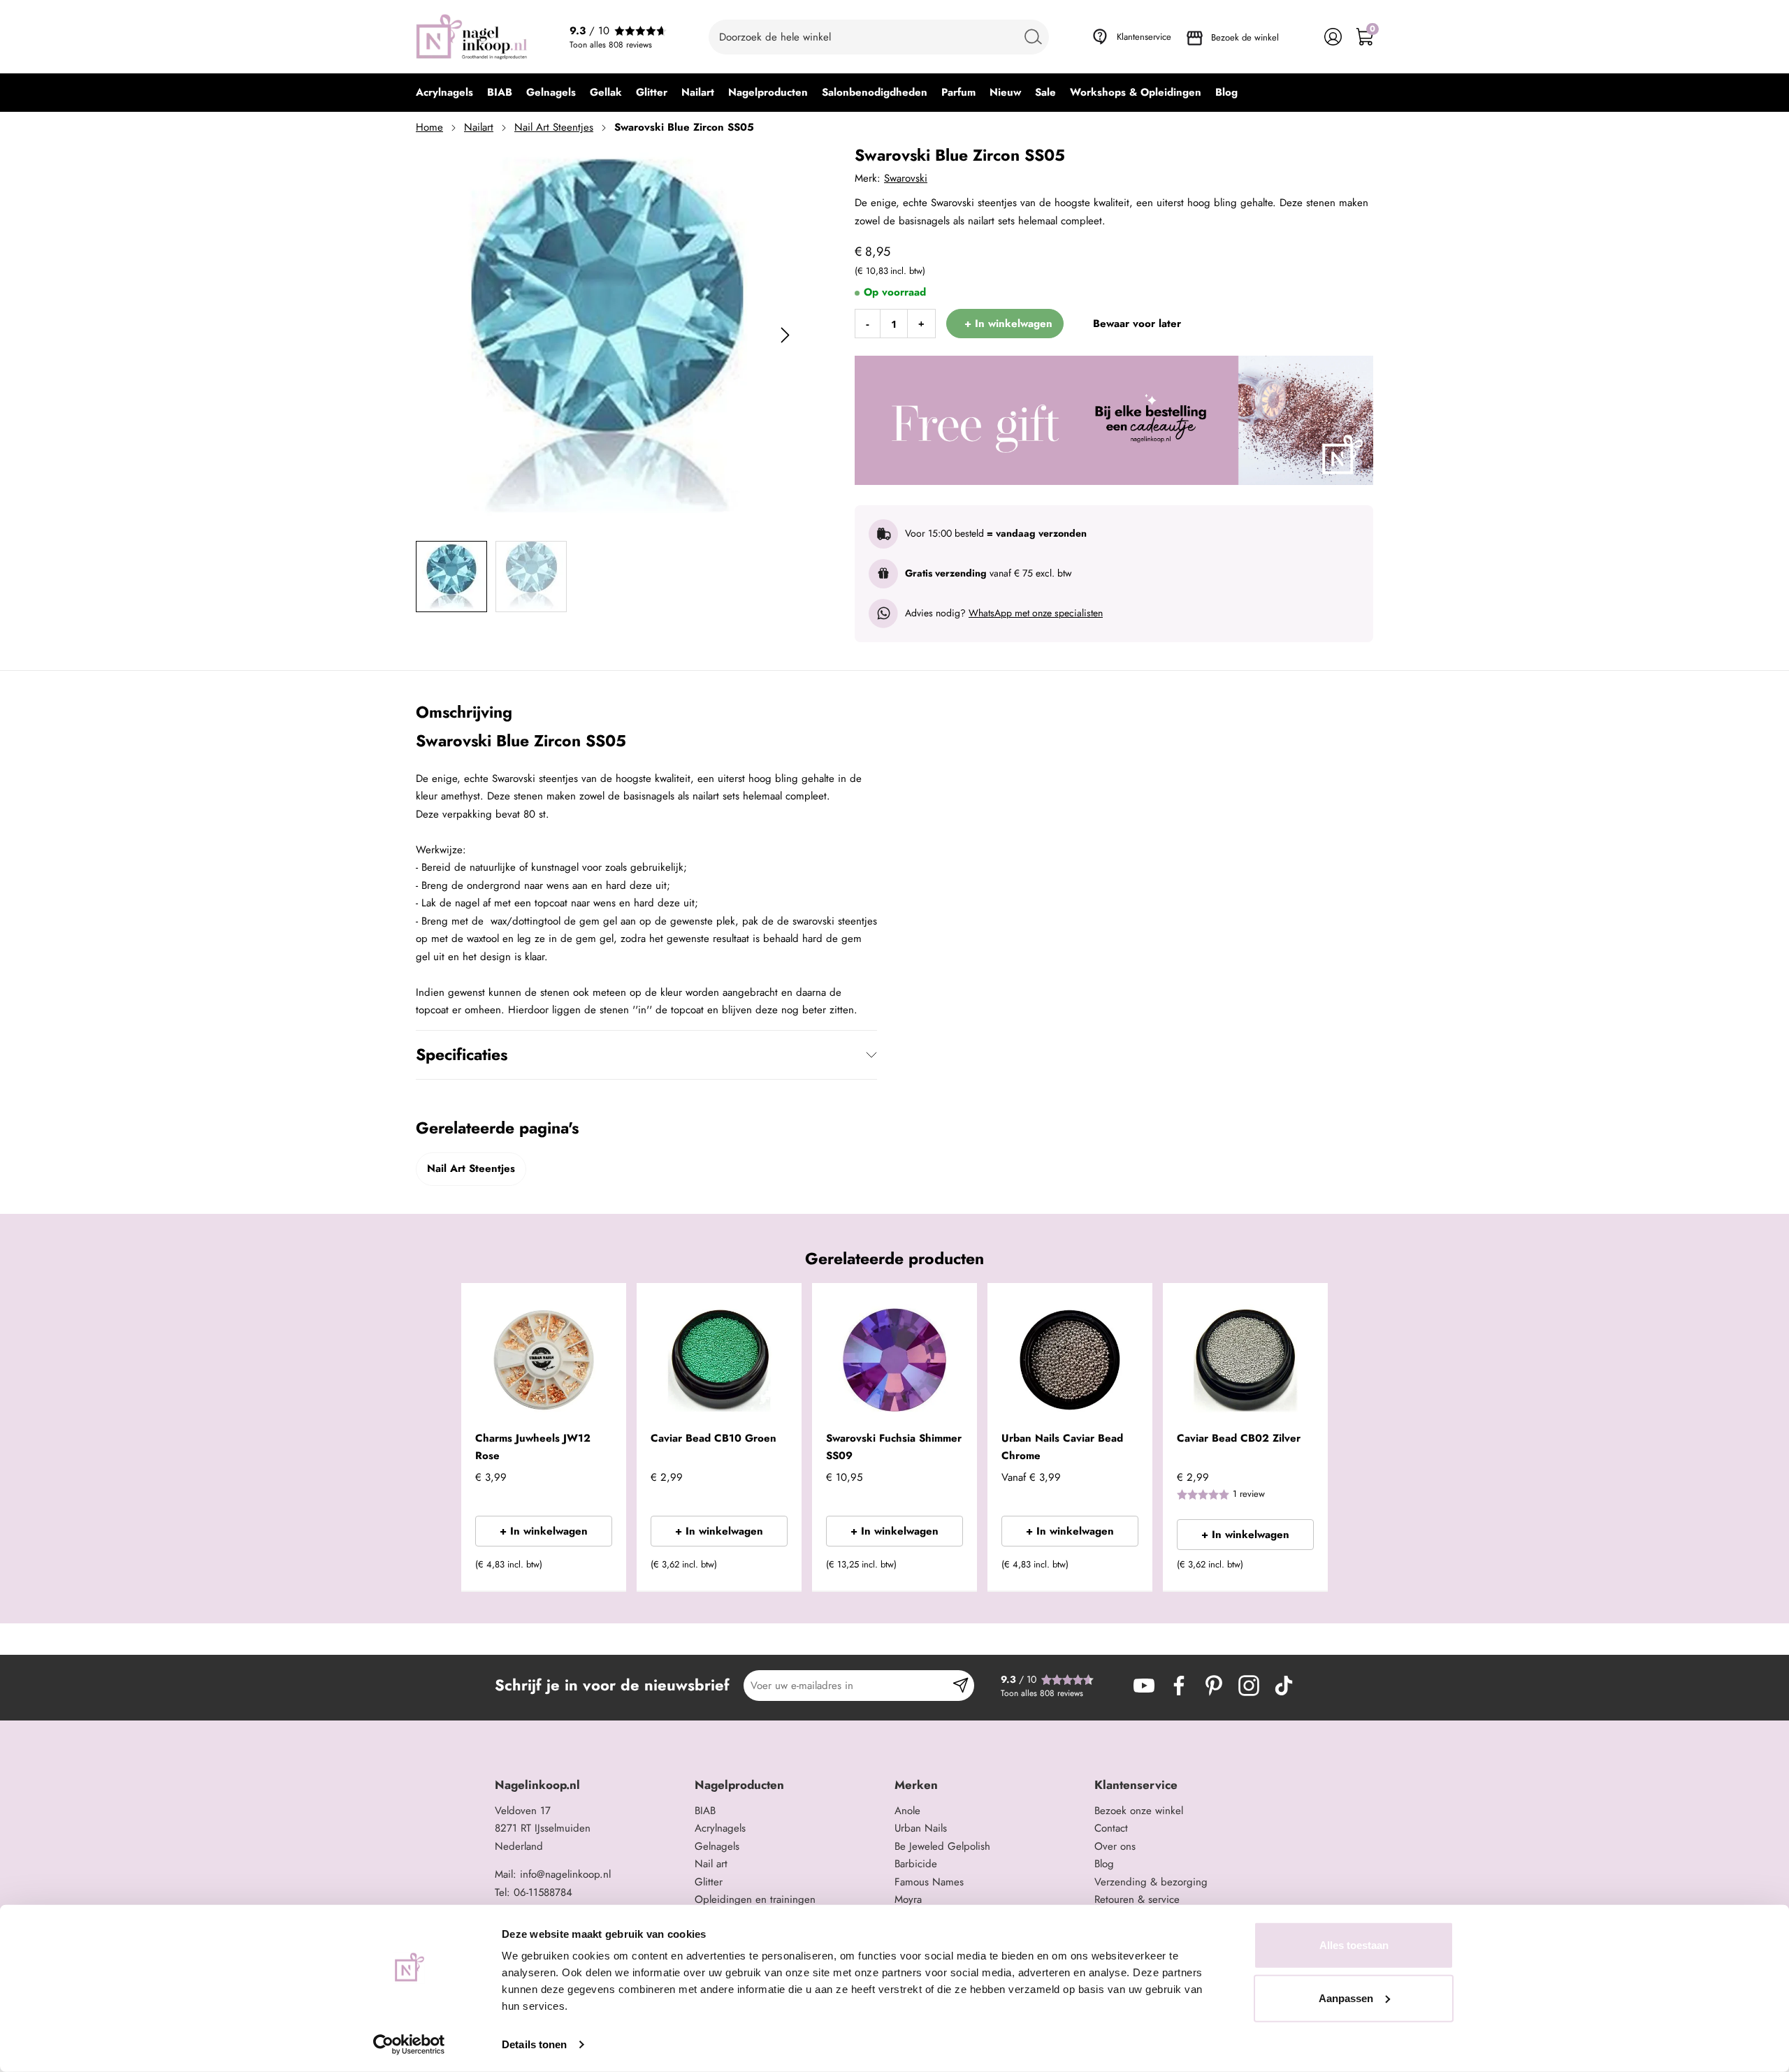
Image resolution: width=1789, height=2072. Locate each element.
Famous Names (929, 1882)
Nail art (711, 1864)
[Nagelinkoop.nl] (472, 37)
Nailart (479, 127)
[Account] (1333, 37)
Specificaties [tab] (462, 1055)
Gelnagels (717, 1846)
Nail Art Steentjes (554, 127)
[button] (594, 1569)
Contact (1111, 1828)
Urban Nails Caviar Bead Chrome (1062, 1447)
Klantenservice (1144, 37)
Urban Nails (921, 1828)
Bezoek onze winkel (1139, 1811)
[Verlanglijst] (1302, 37)
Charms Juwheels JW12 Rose (533, 1447)
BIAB (705, 1811)
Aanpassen (1346, 1998)
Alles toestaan (1354, 1945)
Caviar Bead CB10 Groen (714, 1438)
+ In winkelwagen (544, 1531)
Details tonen (534, 2044)
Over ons (1115, 1846)
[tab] (589, 1785)
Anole (907, 1811)
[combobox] (879, 37)
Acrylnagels (720, 1828)
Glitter (709, 1882)
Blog (1104, 1864)
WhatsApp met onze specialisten (1036, 613)
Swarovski (906, 178)
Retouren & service (1137, 1899)
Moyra (908, 1899)
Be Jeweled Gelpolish (942, 1846)
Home (429, 127)
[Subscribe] (961, 1686)
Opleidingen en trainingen (755, 1899)
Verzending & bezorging (1151, 1882)
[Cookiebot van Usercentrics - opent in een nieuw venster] (409, 2045)
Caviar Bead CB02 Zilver (1239, 1438)
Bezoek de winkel (1245, 37)
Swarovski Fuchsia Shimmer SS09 (894, 1447)
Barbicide (916, 1864)
